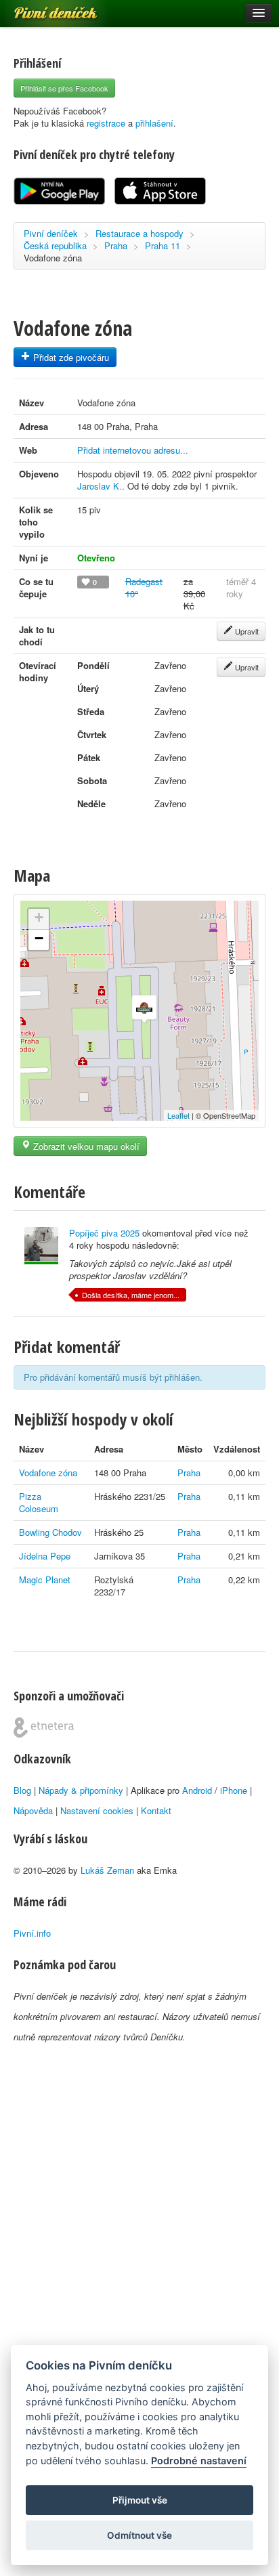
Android (197, 1790)
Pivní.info (32, 1933)
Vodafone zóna (48, 1473)
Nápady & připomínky (81, 1790)
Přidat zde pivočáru (70, 357)
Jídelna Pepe (45, 1556)
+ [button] (39, 917)
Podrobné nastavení (199, 2461)
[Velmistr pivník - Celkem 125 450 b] (41, 1246)
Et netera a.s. (44, 1727)
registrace (106, 123)
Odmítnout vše (139, 2535)
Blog (22, 1790)
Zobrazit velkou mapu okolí (85, 1146)
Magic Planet (45, 1580)
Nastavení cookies (97, 1810)
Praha (116, 245)
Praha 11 (163, 245)
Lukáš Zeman (107, 1870)
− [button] (39, 938)
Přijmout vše (140, 2500)
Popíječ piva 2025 (104, 1233)
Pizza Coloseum (39, 1502)
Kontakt (156, 1810)
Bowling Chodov (50, 1532)
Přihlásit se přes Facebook (64, 88)
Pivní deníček (41, 8)
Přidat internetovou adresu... (133, 450)
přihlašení (154, 123)
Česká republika (55, 245)
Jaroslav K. (100, 486)
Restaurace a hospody (139, 233)
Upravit (246, 631)
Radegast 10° (144, 587)
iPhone (234, 1790)
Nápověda (33, 1810)
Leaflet (178, 1115)
